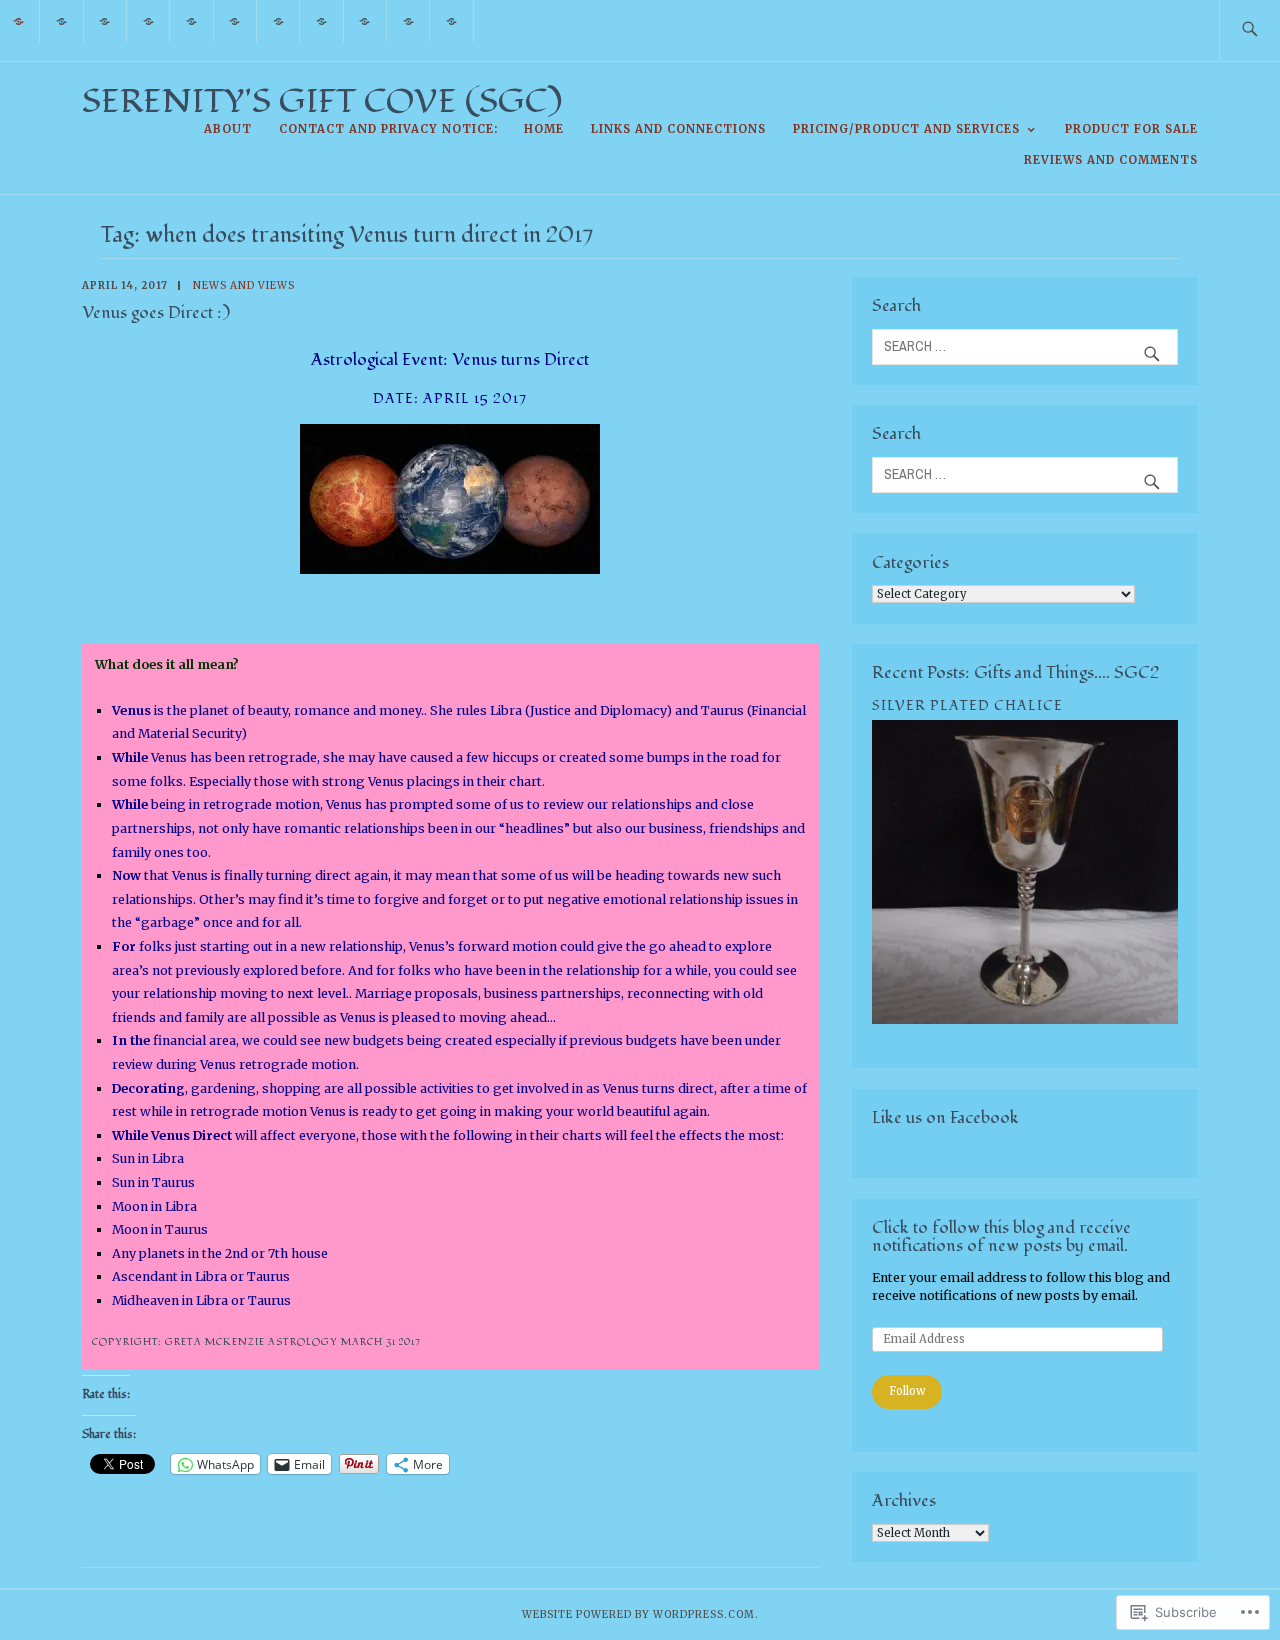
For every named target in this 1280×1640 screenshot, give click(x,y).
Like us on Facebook (945, 1117)
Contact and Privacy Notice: (388, 129)
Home (544, 129)
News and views (244, 285)
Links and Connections (678, 129)
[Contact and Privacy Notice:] (105, 20)
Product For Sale (1131, 129)
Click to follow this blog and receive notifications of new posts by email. (1001, 1236)
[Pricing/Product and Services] (321, 20)
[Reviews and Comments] (451, 20)
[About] (61, 20)
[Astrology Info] (235, 20)
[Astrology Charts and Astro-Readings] (191, 20)
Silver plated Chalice (967, 705)
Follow (907, 1391)
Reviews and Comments (1111, 160)
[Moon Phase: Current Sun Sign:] (278, 20)
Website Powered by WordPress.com (638, 1614)
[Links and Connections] (365, 20)
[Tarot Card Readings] (148, 20)
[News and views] (408, 20)
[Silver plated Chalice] (1025, 1019)
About (228, 129)
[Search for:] (1249, 30)
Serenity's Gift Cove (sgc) (322, 101)
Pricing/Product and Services (906, 129)
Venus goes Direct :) (156, 312)
